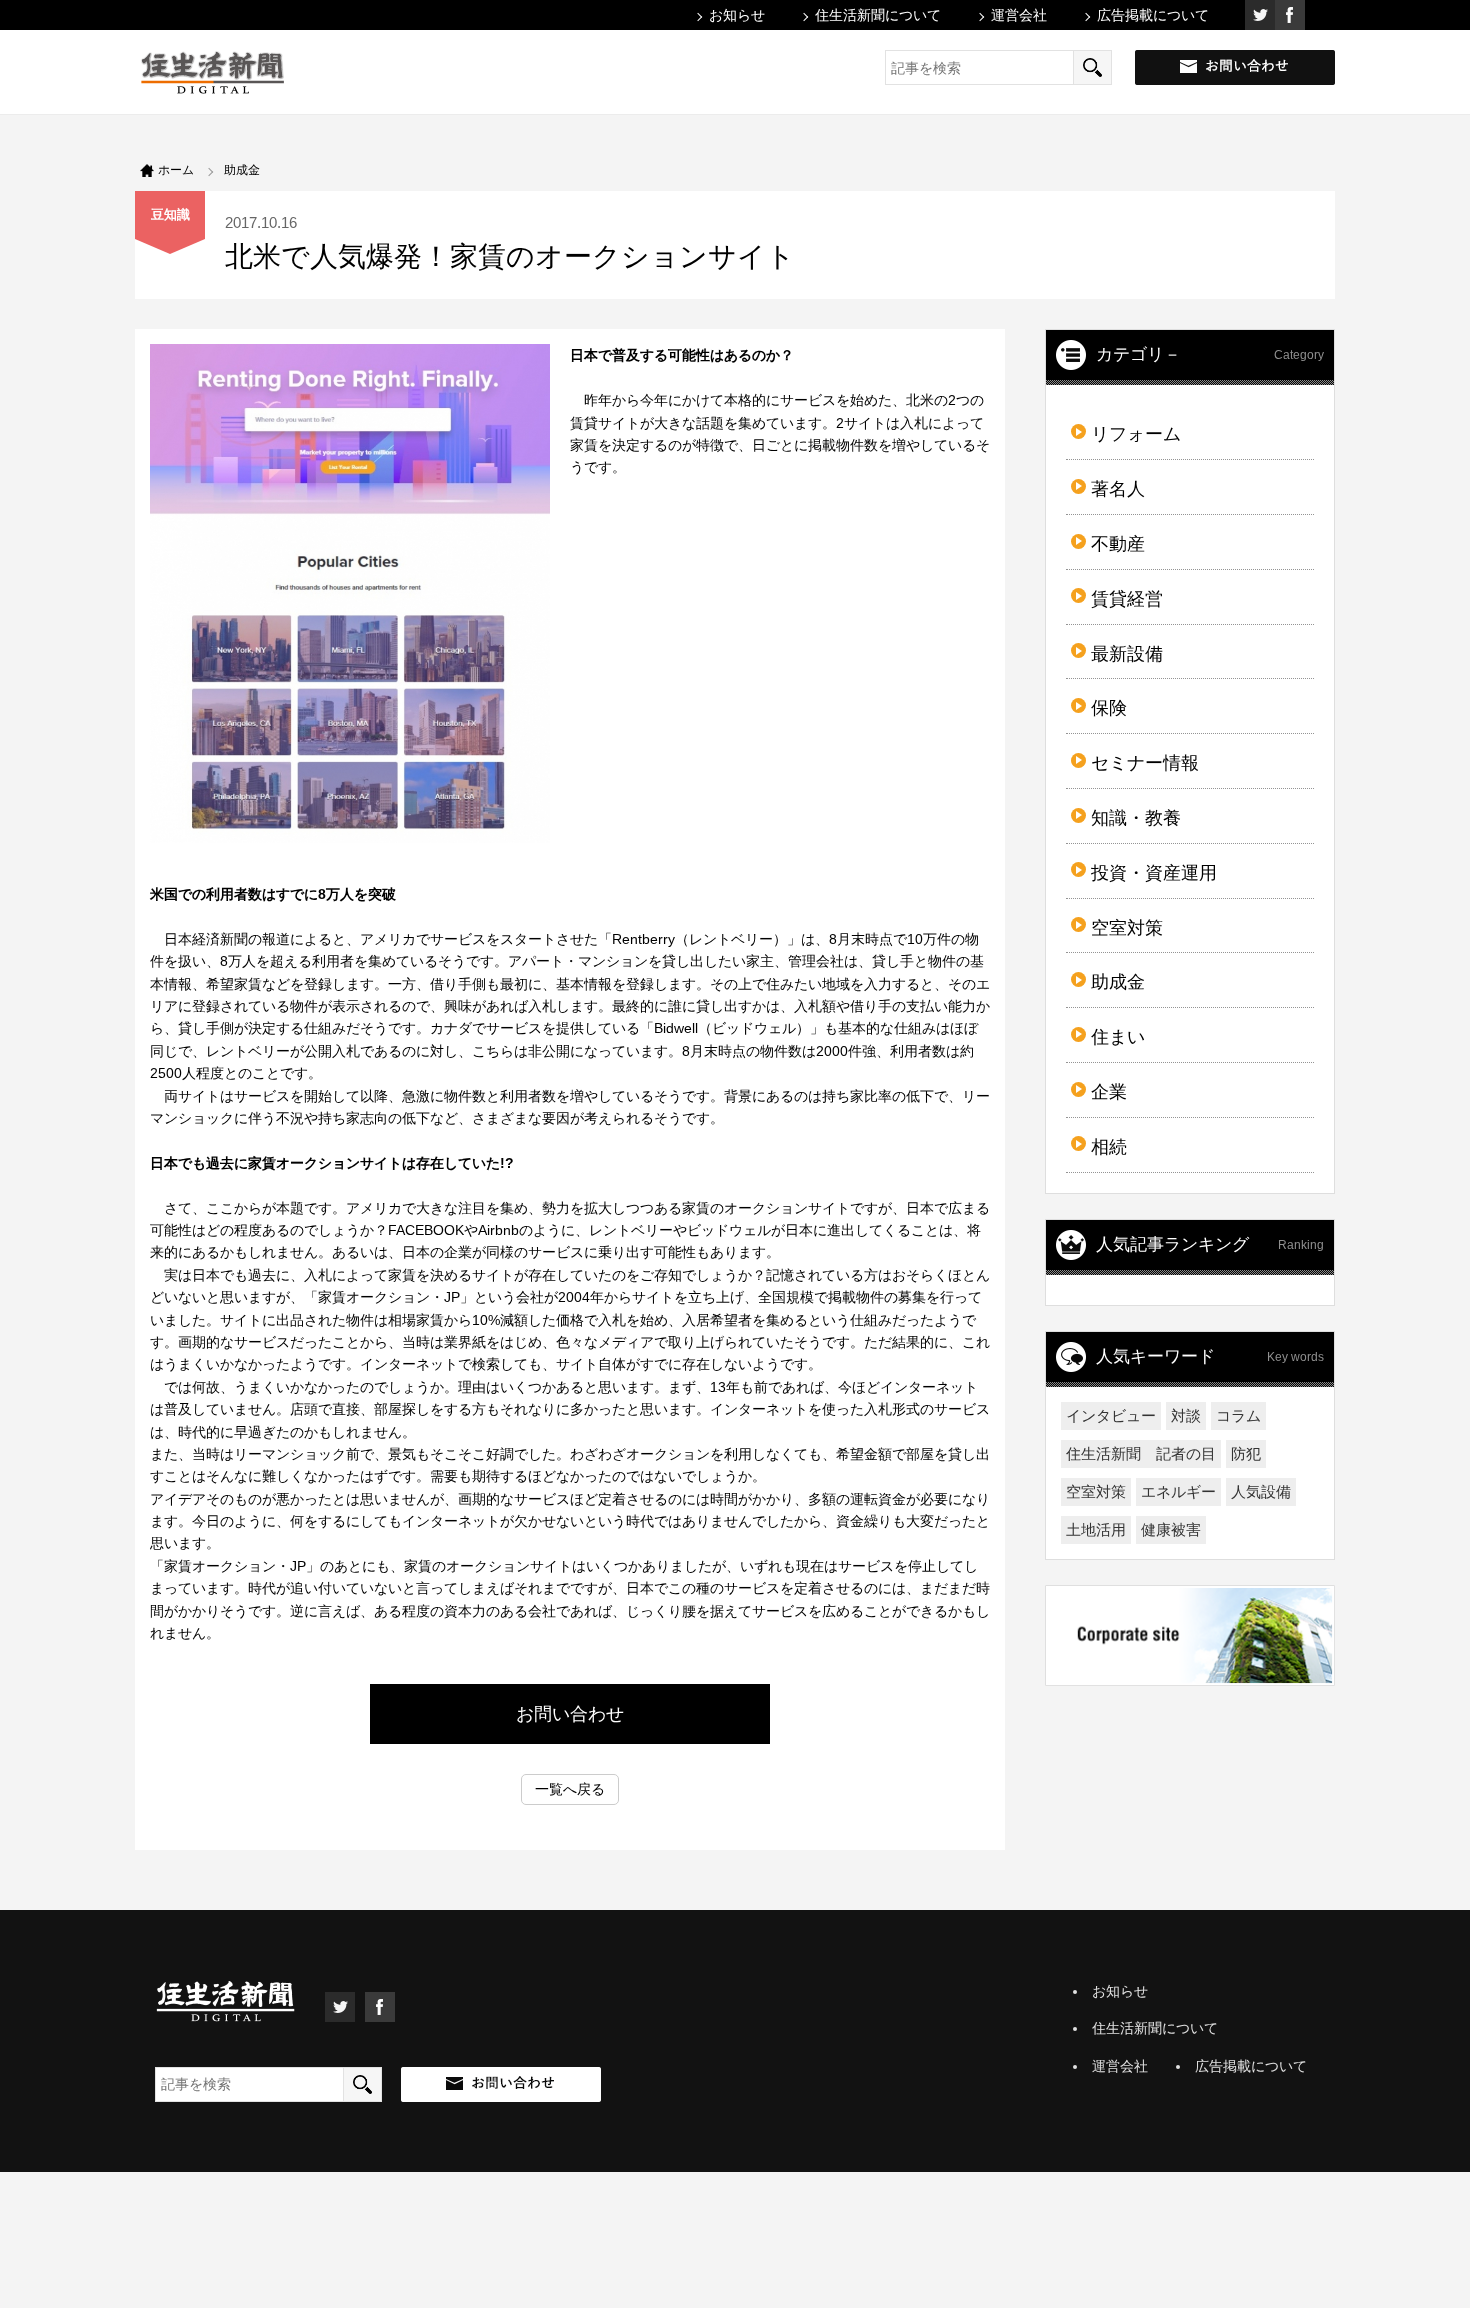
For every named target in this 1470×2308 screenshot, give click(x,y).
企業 (1109, 1092)
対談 (1186, 1415)
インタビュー (1111, 1415)
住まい (1118, 1037)
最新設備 (1127, 654)
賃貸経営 (1127, 599)
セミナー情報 (1145, 763)
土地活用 (1096, 1529)
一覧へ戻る (570, 1789)
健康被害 (1171, 1529)
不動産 (1118, 544)
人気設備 (1261, 1491)
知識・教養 (1136, 818)
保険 (1109, 708)
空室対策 (1127, 928)
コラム (1238, 1415)
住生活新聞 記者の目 (1141, 1453)
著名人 (1118, 489)
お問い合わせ (570, 1714)
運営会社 (1019, 15)
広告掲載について (1153, 15)
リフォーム (1136, 434)
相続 (1109, 1147)
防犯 (1246, 1453)
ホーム (176, 170)
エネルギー (1178, 1491)
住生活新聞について (878, 15)
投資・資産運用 (1154, 873)
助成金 (1118, 982)
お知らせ (737, 15)
